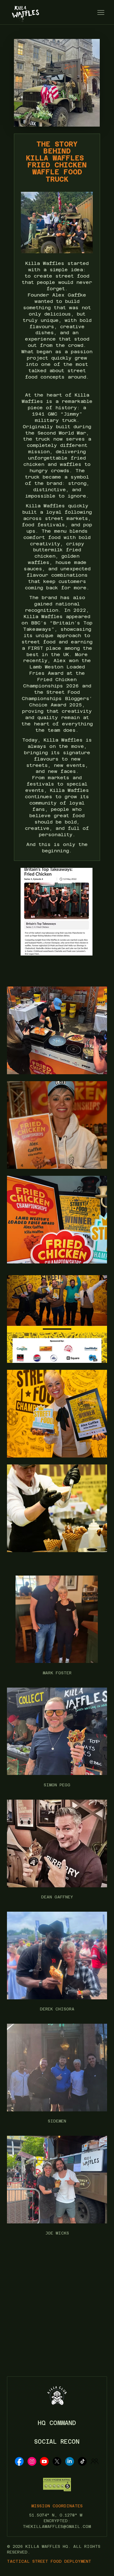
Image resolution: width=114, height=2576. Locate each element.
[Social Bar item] (19, 2461)
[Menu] (101, 12)
